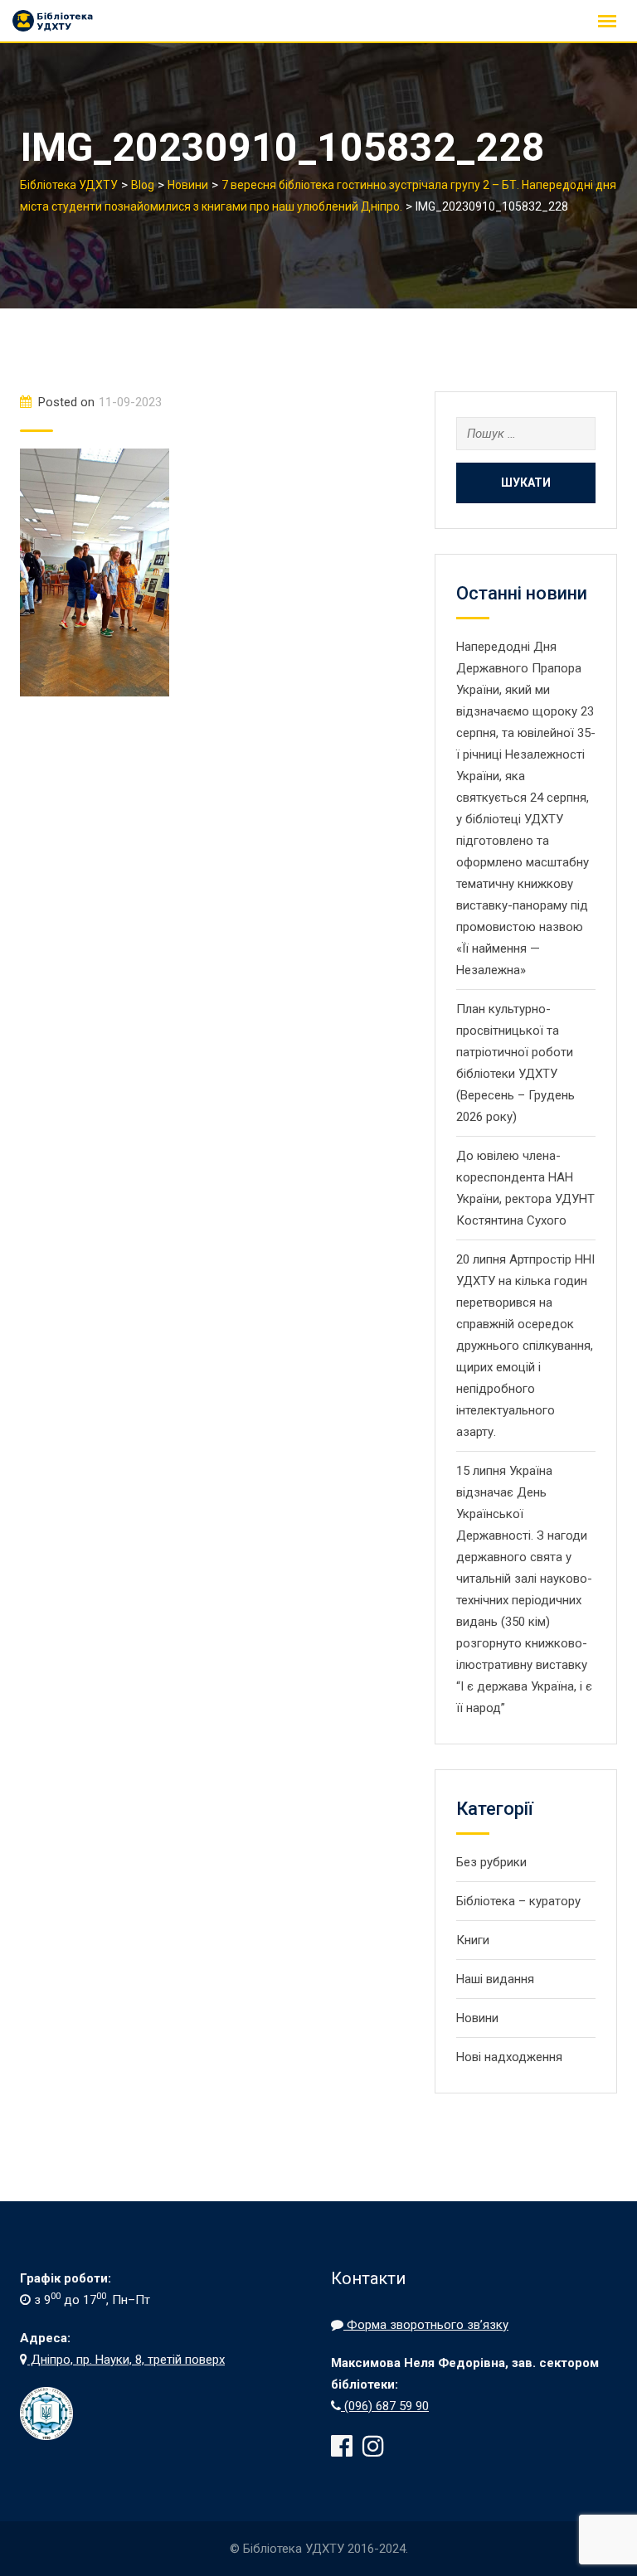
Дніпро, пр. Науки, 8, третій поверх (126, 2360)
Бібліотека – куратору (518, 1901)
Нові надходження (509, 2057)
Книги (473, 1940)
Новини (477, 2018)
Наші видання (495, 1979)
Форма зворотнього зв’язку (426, 2325)
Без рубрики (491, 1862)
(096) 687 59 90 (385, 2406)
